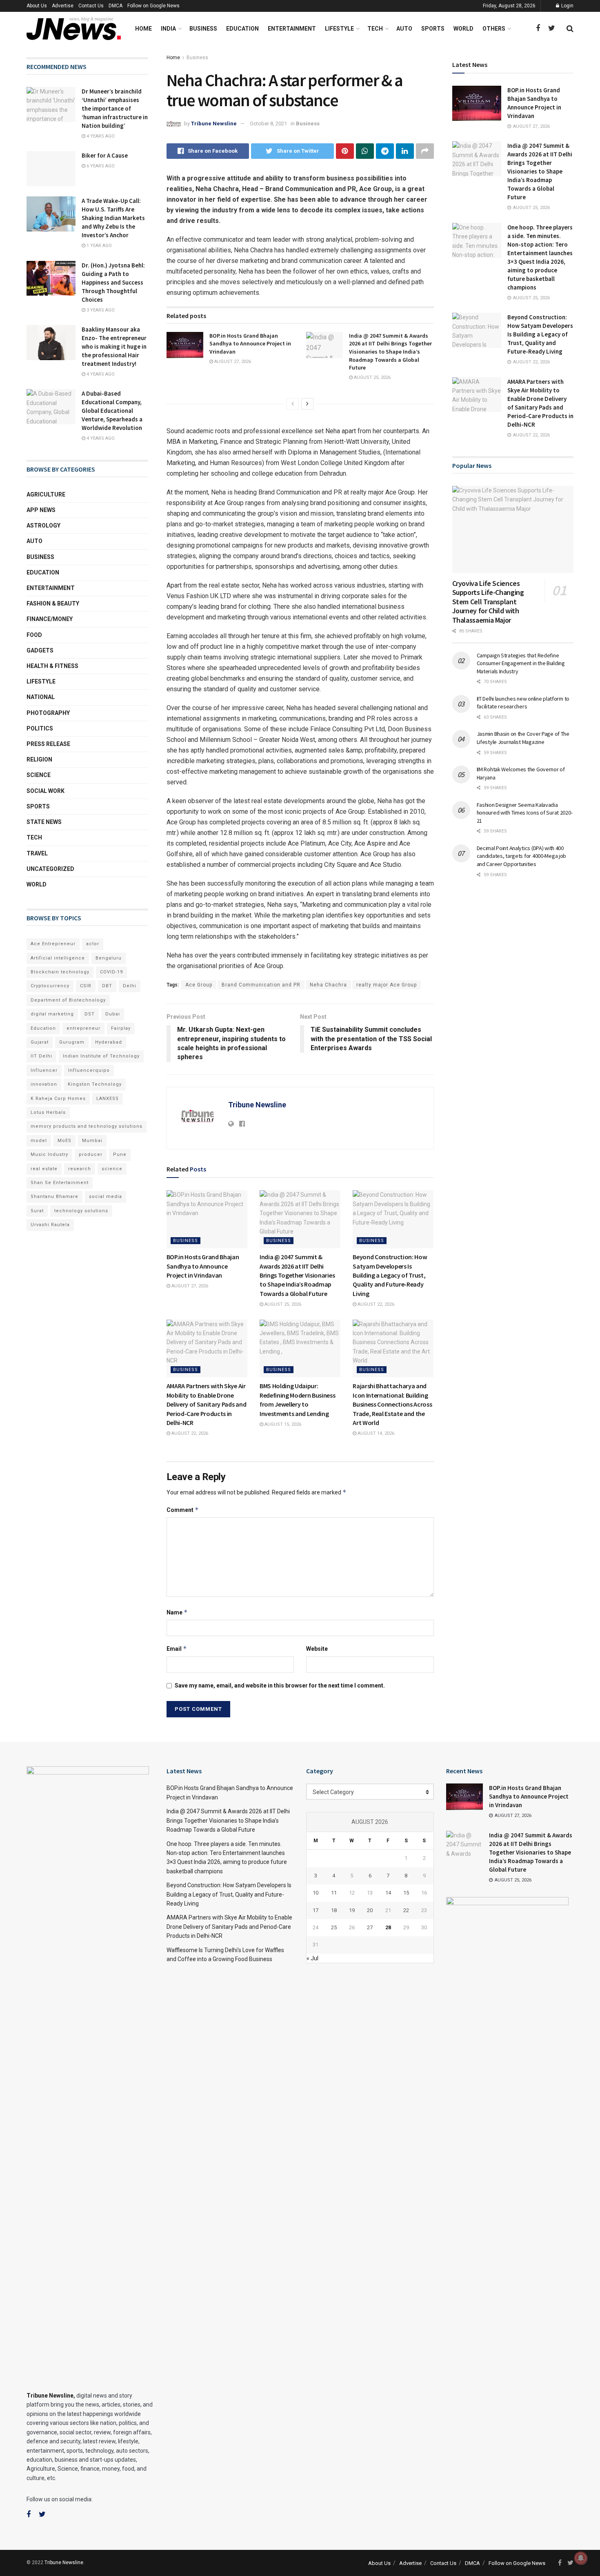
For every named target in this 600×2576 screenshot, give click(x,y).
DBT (107, 986)
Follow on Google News (153, 6)
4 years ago (100, 136)
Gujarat (40, 1042)
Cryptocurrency (50, 986)
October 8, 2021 (268, 124)
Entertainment (292, 29)
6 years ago (100, 166)
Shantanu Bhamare (54, 1197)
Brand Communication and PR (261, 985)
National (41, 697)
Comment (183, 1510)
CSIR (86, 986)
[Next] (307, 404)
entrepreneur (83, 1028)
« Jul (312, 1958)
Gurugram (72, 1042)
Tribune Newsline (214, 124)
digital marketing (52, 1014)
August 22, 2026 (375, 1304)
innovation (44, 1084)
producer (91, 1154)
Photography (48, 713)
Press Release (48, 744)
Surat (37, 1211)
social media (106, 1197)
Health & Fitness (52, 666)
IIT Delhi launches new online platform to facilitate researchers (523, 703)
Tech (375, 29)
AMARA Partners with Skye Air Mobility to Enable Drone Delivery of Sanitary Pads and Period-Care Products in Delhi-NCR (207, 1404)
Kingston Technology (95, 1084)
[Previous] (293, 404)
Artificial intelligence (58, 958)
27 (370, 1927)
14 (388, 1893)
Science (39, 775)
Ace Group (199, 985)
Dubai (113, 1014)
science (112, 1169)
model (39, 1141)
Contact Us (91, 6)
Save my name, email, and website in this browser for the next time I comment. (280, 1685)
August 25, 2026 (372, 377)
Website (317, 1649)
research (80, 1169)
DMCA (116, 6)
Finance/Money (50, 619)
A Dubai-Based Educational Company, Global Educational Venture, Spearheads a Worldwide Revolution (112, 411)
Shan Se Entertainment (60, 1183)
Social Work (46, 791)
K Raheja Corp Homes (58, 1099)
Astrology (43, 525)
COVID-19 (111, 972)
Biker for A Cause (105, 155)
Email (177, 1649)
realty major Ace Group (387, 985)
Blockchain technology (60, 972)
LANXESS (108, 1099)
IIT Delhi (41, 1056)
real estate (44, 1169)
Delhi (130, 986)
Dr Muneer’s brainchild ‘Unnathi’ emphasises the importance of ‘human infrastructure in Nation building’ (115, 108)
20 (370, 1910)
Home (143, 29)
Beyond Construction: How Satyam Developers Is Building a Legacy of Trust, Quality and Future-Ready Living (390, 1275)
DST (90, 1014)
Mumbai (92, 1141)
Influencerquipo (89, 1070)
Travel (37, 853)
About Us (37, 6)
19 (352, 1910)
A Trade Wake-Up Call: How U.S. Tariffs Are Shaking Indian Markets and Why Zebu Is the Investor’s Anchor (113, 218)
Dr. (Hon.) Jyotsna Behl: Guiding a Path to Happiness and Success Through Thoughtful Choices (113, 282)
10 (316, 1893)
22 (406, 1910)
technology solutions (81, 1211)
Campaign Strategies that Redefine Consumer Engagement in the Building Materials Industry (521, 663)
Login (567, 6)
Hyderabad (109, 1042)
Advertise (63, 6)
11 (334, 1893)
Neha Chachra (328, 985)
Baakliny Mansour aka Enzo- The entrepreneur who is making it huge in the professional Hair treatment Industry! (114, 346)
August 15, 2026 (282, 1424)
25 (334, 1927)
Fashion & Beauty (53, 603)
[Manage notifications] (581, 2558)
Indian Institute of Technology (101, 1056)
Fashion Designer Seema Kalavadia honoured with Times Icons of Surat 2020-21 (525, 813)
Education (242, 29)
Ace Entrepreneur (53, 944)
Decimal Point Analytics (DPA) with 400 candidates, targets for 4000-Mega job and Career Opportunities (522, 856)
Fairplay (121, 1028)
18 (334, 1910)
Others (494, 29)
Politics (40, 728)
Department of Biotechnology (68, 1000)
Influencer (44, 1070)
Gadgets (40, 650)
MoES (64, 1141)
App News (41, 510)
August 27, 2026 (232, 362)
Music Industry (49, 1154)
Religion (39, 759)
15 (406, 1893)
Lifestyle (339, 29)
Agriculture (46, 494)
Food (34, 635)
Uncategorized (50, 869)
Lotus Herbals (48, 1112)
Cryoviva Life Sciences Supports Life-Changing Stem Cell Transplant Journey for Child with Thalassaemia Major (488, 602)
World (463, 29)
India (168, 29)
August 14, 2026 (375, 1433)
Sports (433, 29)
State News (44, 822)
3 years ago (100, 310)
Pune (120, 1154)
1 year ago (99, 246)
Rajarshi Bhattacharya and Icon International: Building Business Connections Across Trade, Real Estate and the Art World (392, 1404)
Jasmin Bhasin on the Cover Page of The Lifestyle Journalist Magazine (523, 738)
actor (93, 944)
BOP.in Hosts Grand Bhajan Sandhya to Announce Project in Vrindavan (250, 344)
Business (203, 29)
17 (316, 1910)
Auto (404, 29)
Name (177, 1612)
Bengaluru (109, 958)
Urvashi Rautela (50, 1225)
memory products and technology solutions (87, 1126)
